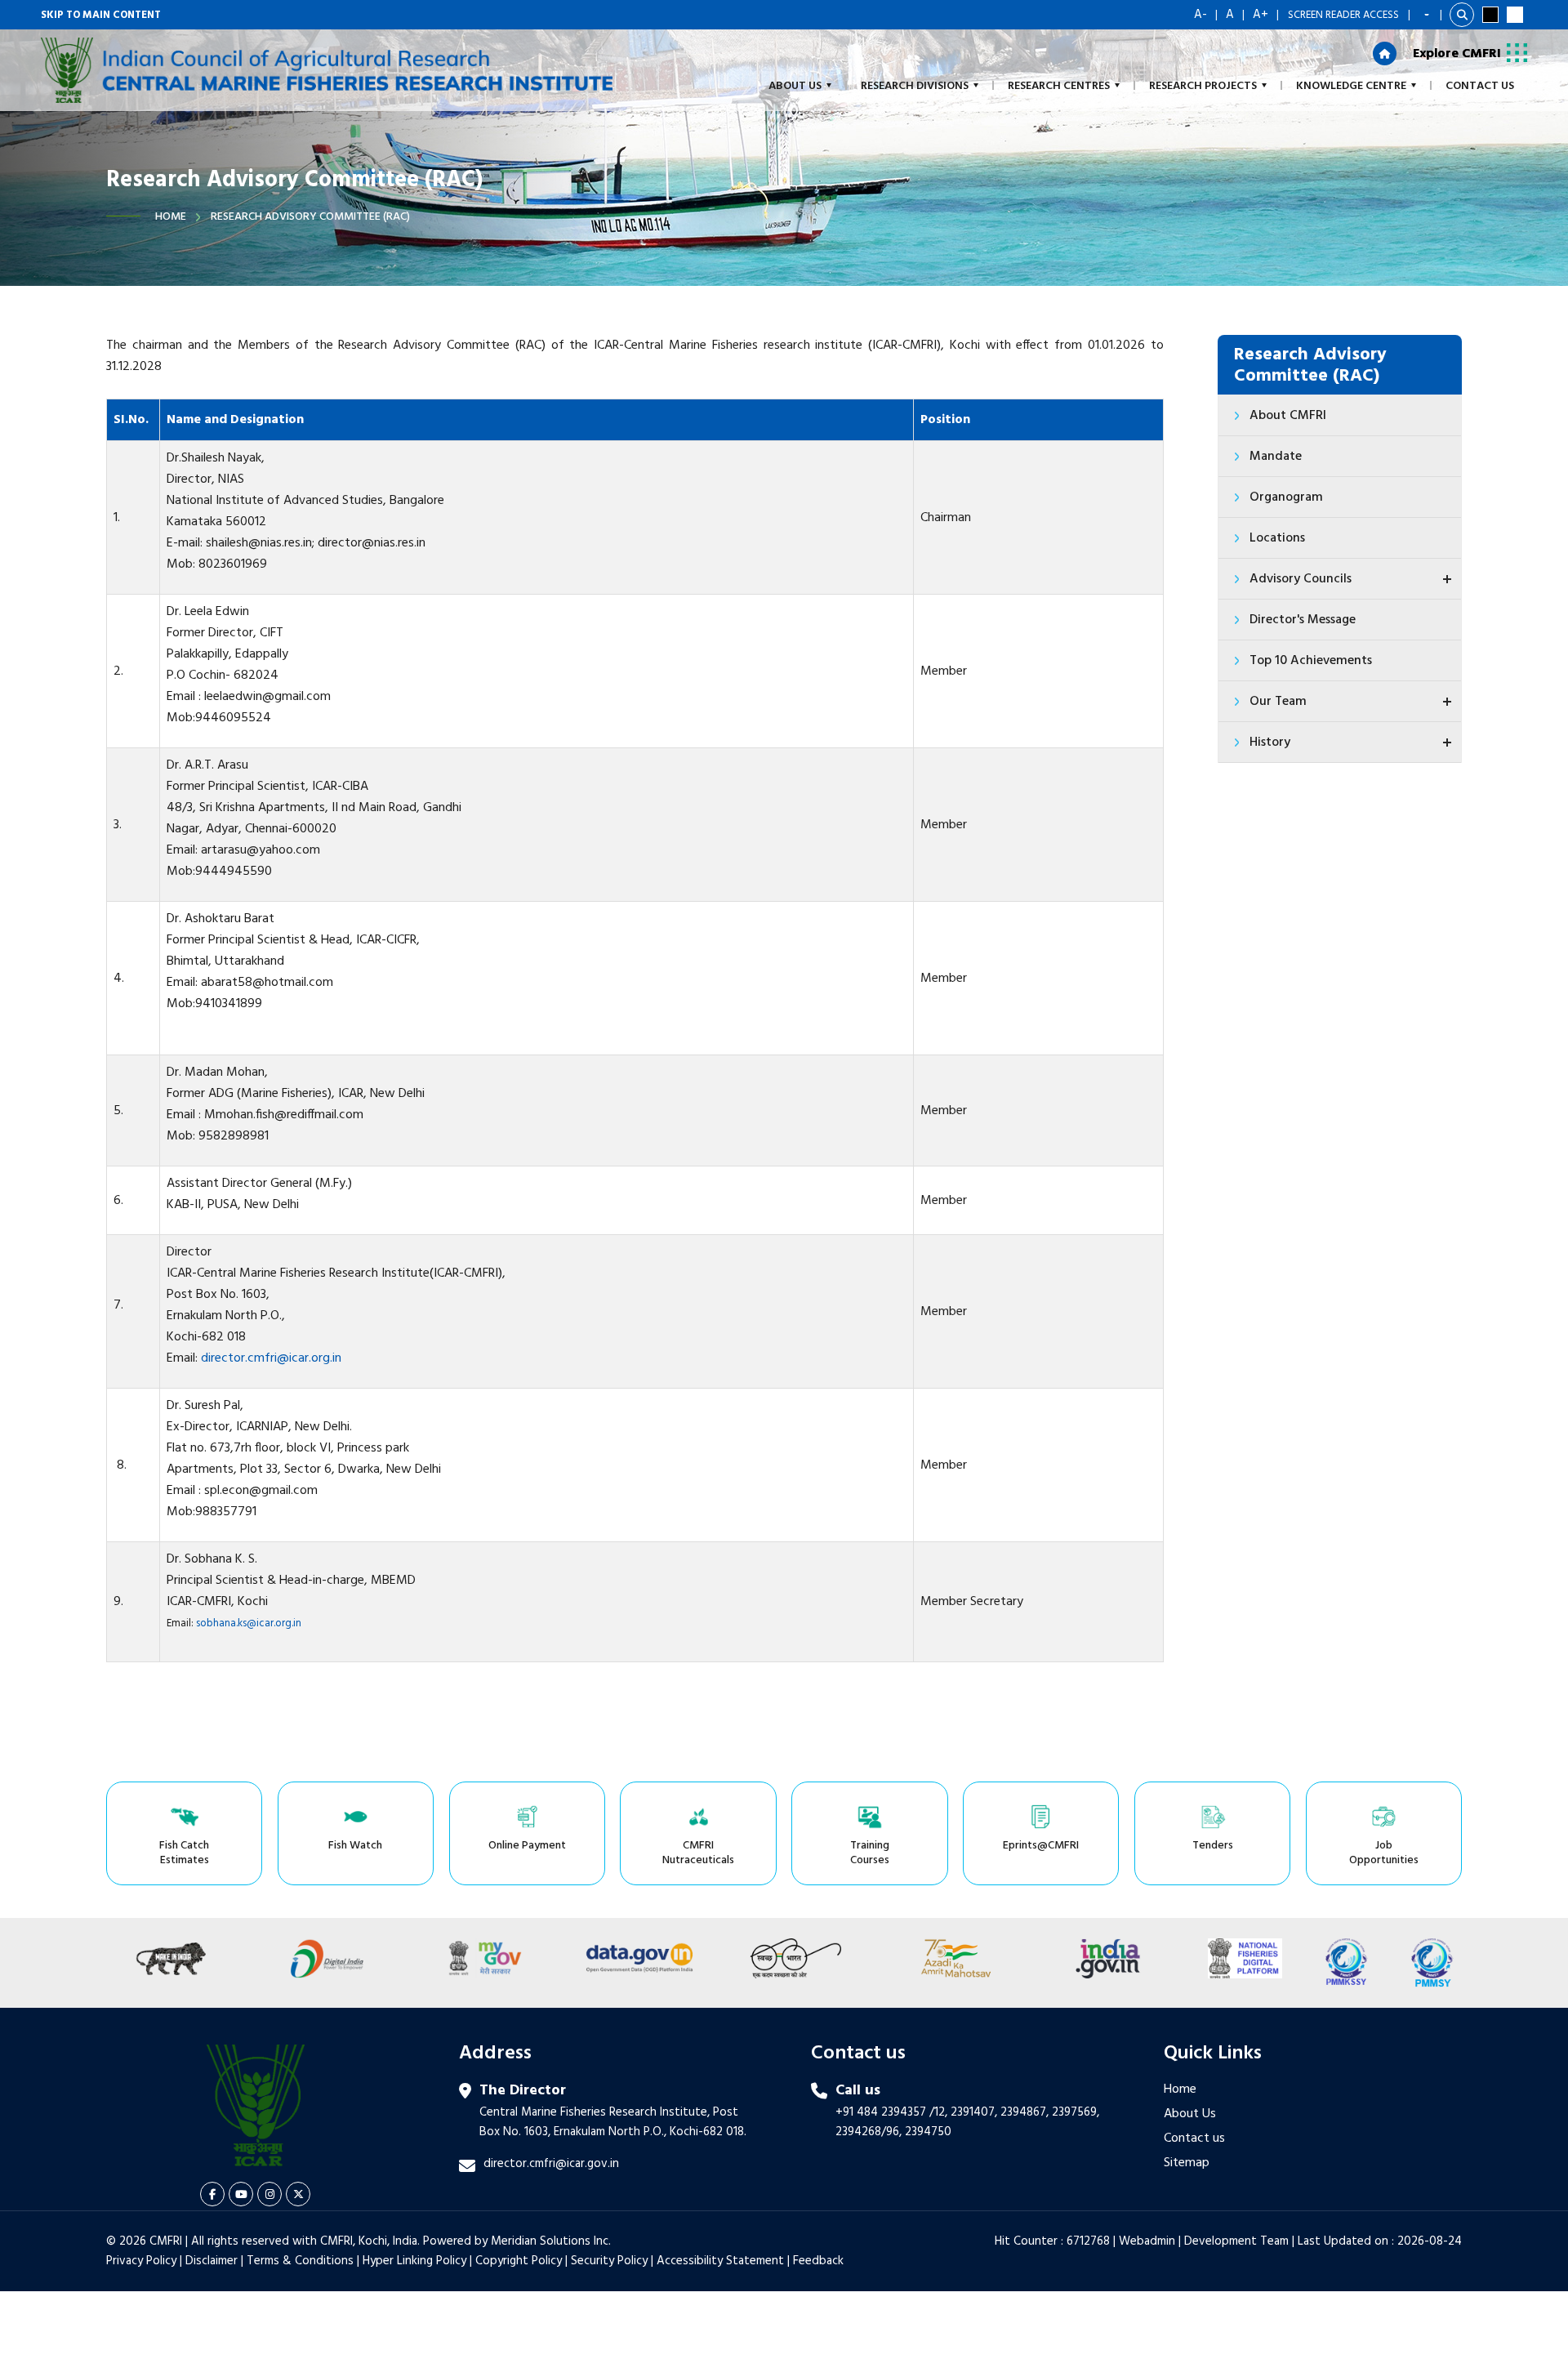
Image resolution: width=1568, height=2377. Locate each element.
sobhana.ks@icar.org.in (249, 1623)
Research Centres (1059, 86)
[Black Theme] (1490, 15)
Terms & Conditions (300, 2261)
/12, (938, 2112)
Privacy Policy (141, 2261)
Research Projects (1203, 86)
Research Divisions (915, 86)
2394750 (928, 2132)
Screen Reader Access (1343, 15)
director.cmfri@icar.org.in (271, 1358)
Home (171, 217)
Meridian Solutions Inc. (551, 2241)
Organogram (1286, 497)
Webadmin (1147, 2241)
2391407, (974, 2112)
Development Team (1236, 2241)
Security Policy (609, 2261)
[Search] (1462, 15)
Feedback (818, 2261)
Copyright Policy (519, 2261)
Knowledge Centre (1351, 86)
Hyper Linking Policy (414, 2261)
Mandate (1276, 457)
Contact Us (1480, 86)
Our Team (1278, 702)
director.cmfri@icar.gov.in (551, 2164)
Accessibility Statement (720, 2261)
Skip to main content (101, 15)
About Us (1190, 2114)
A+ (1261, 15)
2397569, (1076, 2112)
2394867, (1025, 2112)
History (1270, 743)
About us (795, 86)
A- (1200, 15)
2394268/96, (870, 2132)
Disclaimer (212, 2261)
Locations (1277, 538)
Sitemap (1187, 2163)
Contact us (1194, 2138)
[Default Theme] (1515, 15)
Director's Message (1303, 620)
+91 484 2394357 (881, 2112)
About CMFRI (1288, 416)
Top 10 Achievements (1311, 661)
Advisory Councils (1301, 579)
